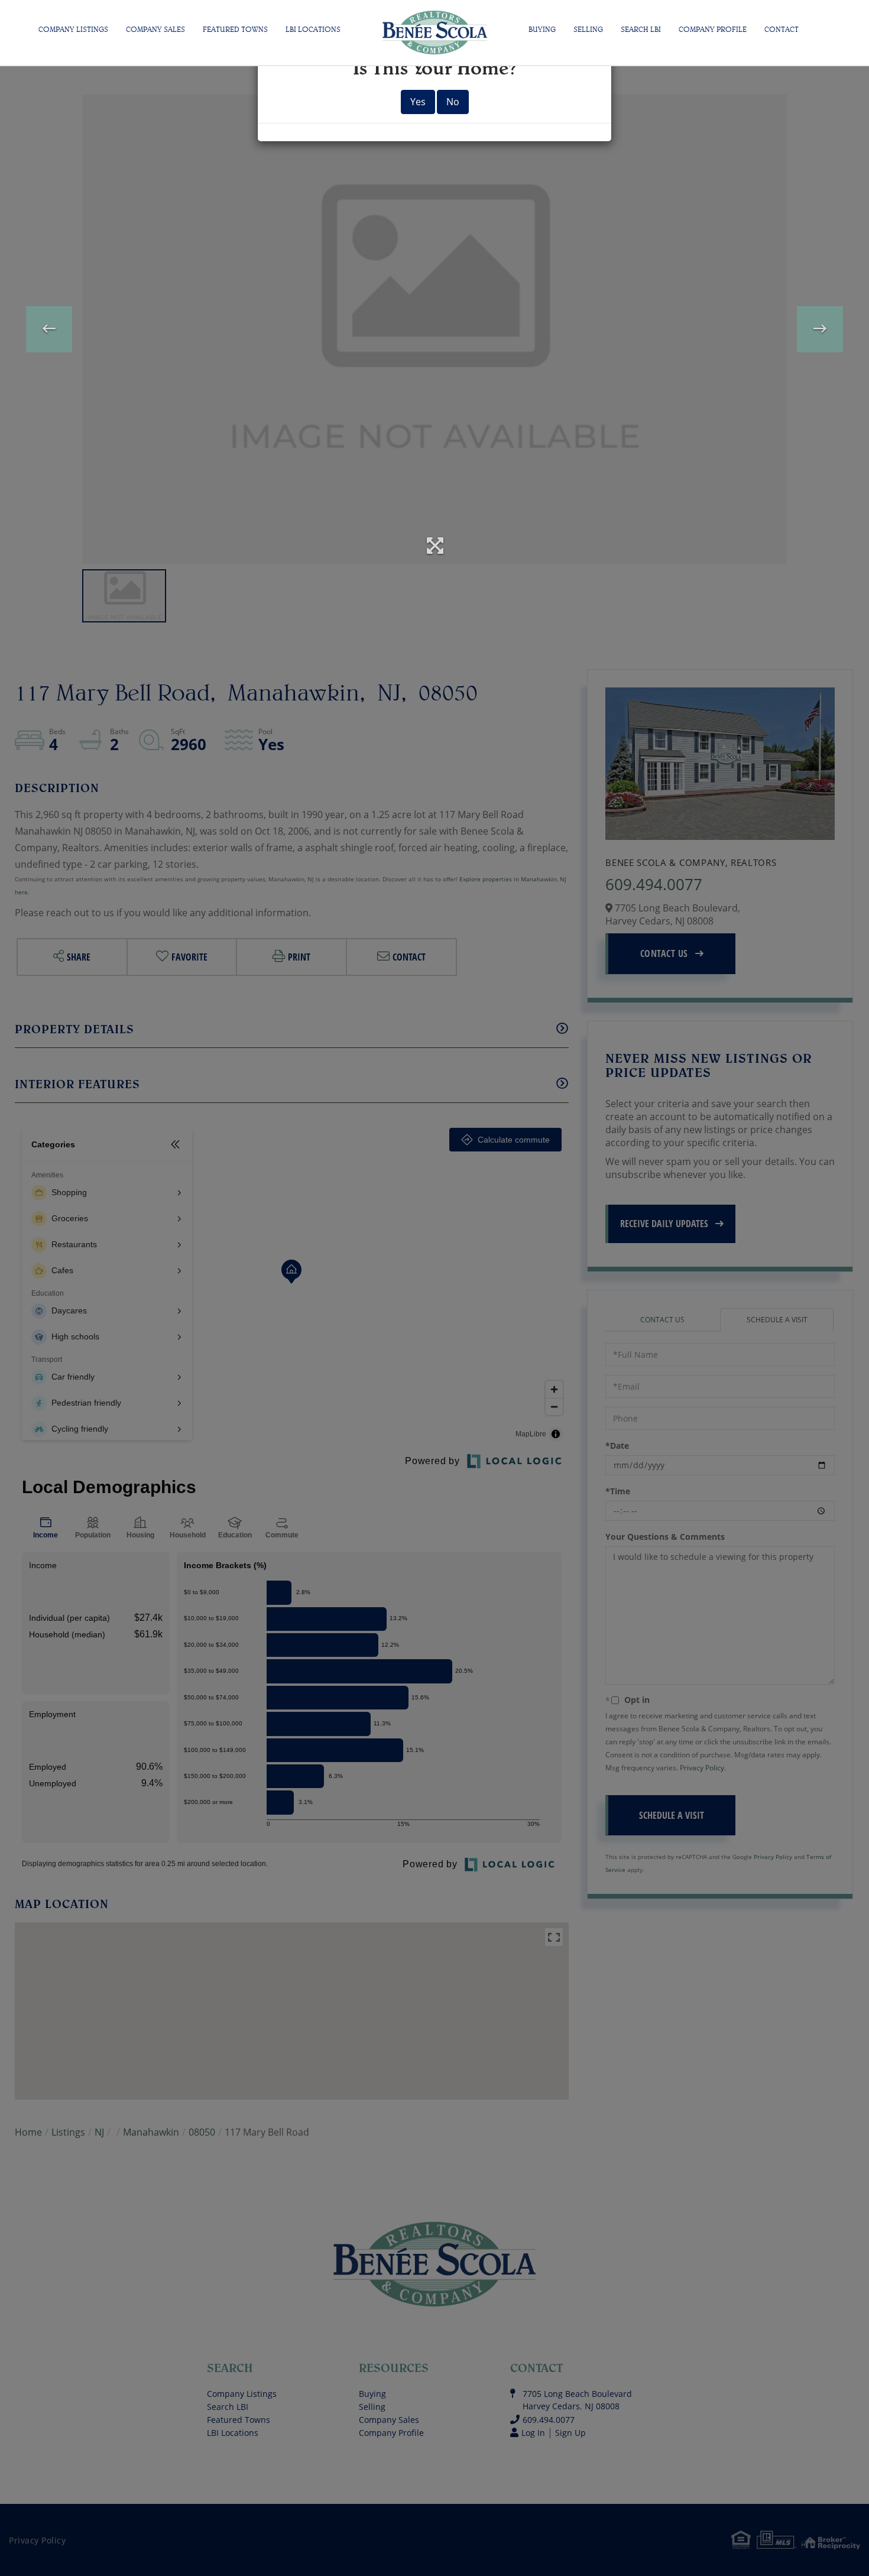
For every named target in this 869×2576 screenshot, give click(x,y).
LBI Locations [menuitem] (313, 29)
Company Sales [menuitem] (155, 29)
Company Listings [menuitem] (73, 29)
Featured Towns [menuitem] (235, 29)
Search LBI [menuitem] (641, 29)
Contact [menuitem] (782, 29)
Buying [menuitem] (542, 29)
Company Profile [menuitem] (713, 29)
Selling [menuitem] (588, 29)
